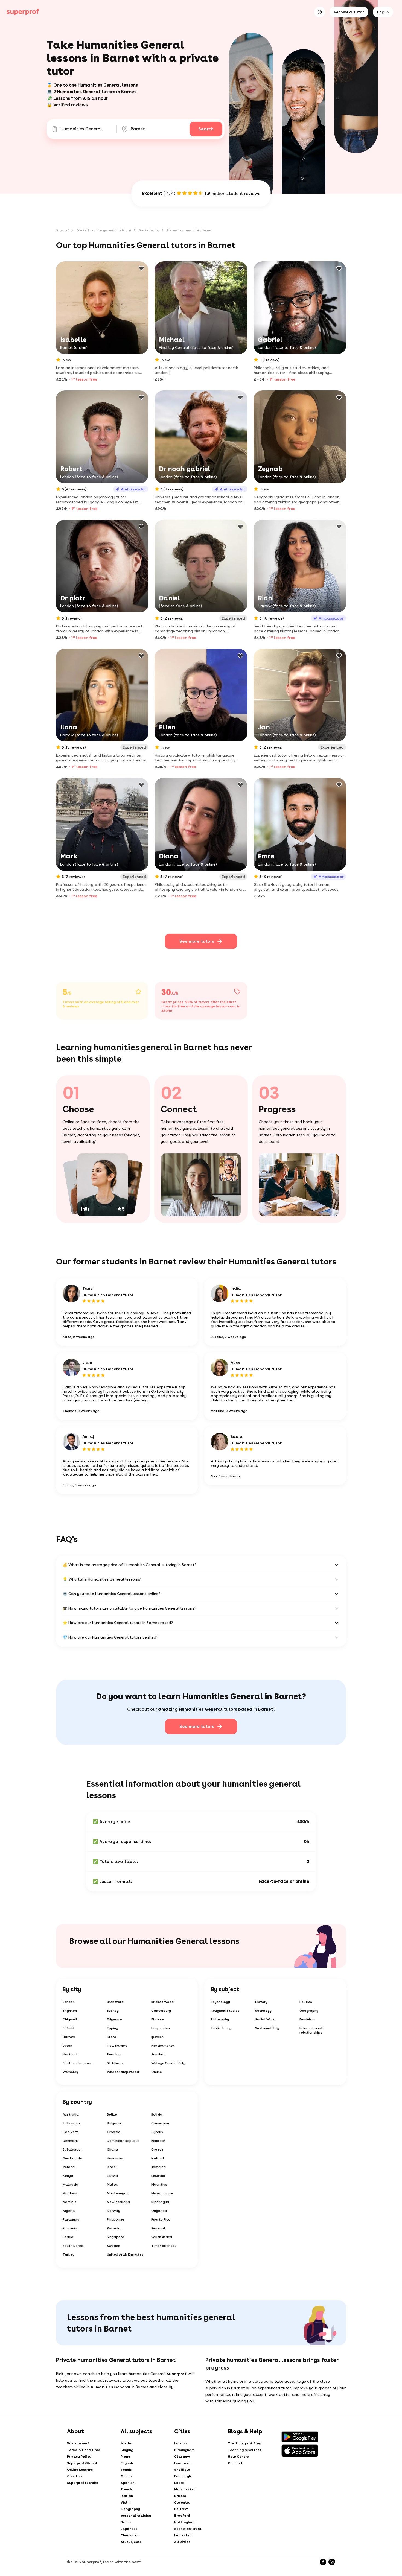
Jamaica (159, 2167)
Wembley (70, 2072)
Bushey (113, 2011)
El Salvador (72, 2149)
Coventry (182, 2502)
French (126, 2489)
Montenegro (117, 2193)
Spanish (127, 2483)
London (69, 2002)
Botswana (71, 2123)
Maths (126, 2443)
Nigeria (69, 2211)
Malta (112, 2184)
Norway (113, 2211)
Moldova (70, 2193)
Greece (157, 2149)
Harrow (69, 2037)
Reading (114, 2054)
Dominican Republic (123, 2141)
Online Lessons (80, 2470)
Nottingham (185, 2522)
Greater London (149, 230)
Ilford (112, 2037)
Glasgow (182, 2457)
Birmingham (184, 2450)
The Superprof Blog (244, 2443)
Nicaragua (160, 2202)
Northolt (70, 2054)
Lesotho (158, 2176)
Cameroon (160, 2123)
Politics (306, 2002)
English (127, 2463)
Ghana (113, 2149)
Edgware (114, 2019)
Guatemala (73, 2158)
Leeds (179, 2483)
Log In (383, 12)
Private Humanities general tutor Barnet (104, 230)
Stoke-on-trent (188, 2529)
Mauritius (159, 2184)
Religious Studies (225, 2011)
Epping (113, 2028)
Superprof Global (82, 2463)
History (261, 2002)
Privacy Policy (79, 2457)
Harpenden (161, 2028)
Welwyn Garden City (168, 2063)
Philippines (116, 2219)
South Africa (162, 2237)
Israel (112, 2167)
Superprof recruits (83, 2483)
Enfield (68, 2028)
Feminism (307, 2019)
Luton (67, 2046)
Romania (70, 2228)
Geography (309, 2011)
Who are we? (78, 2443)
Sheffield (182, 2470)
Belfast (181, 2509)
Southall (158, 2054)
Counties (75, 2476)
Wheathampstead (123, 2072)
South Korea (73, 2246)
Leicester (183, 2535)
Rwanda (114, 2228)
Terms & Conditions (84, 2450)
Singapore (116, 2237)
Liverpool (182, 2463)
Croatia (114, 2132)
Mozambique (162, 2193)
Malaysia (71, 2184)
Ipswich (157, 2037)
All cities (182, 2542)
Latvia (113, 2176)
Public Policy (221, 2028)
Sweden (113, 2246)
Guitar (126, 2476)
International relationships (311, 2030)
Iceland (158, 2158)
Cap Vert (70, 2132)
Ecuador (158, 2141)
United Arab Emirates (125, 2254)
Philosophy (220, 2019)
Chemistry (130, 2535)
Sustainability (267, 2028)
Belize (112, 2114)
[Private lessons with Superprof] (23, 12)
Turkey (69, 2254)
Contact (235, 2463)
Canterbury (161, 2011)
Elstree (158, 2019)
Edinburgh (183, 2476)
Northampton (163, 2046)
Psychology (220, 2002)
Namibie (70, 2202)
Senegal (158, 2228)
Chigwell (70, 2019)
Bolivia (157, 2114)
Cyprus (157, 2132)
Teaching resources (245, 2450)
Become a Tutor (349, 12)
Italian (127, 2496)
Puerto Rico (161, 2219)
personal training (136, 2516)
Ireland (69, 2167)
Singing (127, 2450)
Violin (126, 2502)
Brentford (115, 2002)
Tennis (126, 2470)
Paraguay (71, 2219)
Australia (71, 2114)
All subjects (131, 2542)
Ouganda (159, 2211)
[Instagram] (332, 2562)
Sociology (263, 2011)
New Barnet (117, 2046)
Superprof (62, 230)
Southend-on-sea (78, 2063)
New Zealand (118, 2202)
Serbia (68, 2237)
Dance (126, 2522)
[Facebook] (323, 2562)
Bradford (182, 2516)
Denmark (70, 2141)
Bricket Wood (162, 2002)
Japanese (129, 2529)
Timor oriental (164, 2246)
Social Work (265, 2019)
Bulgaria (114, 2123)
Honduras (115, 2158)
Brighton (70, 2011)
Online (157, 2072)
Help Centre (238, 2457)
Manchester (185, 2489)
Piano (125, 2457)
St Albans (115, 2063)
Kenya (68, 2176)
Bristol (180, 2496)
